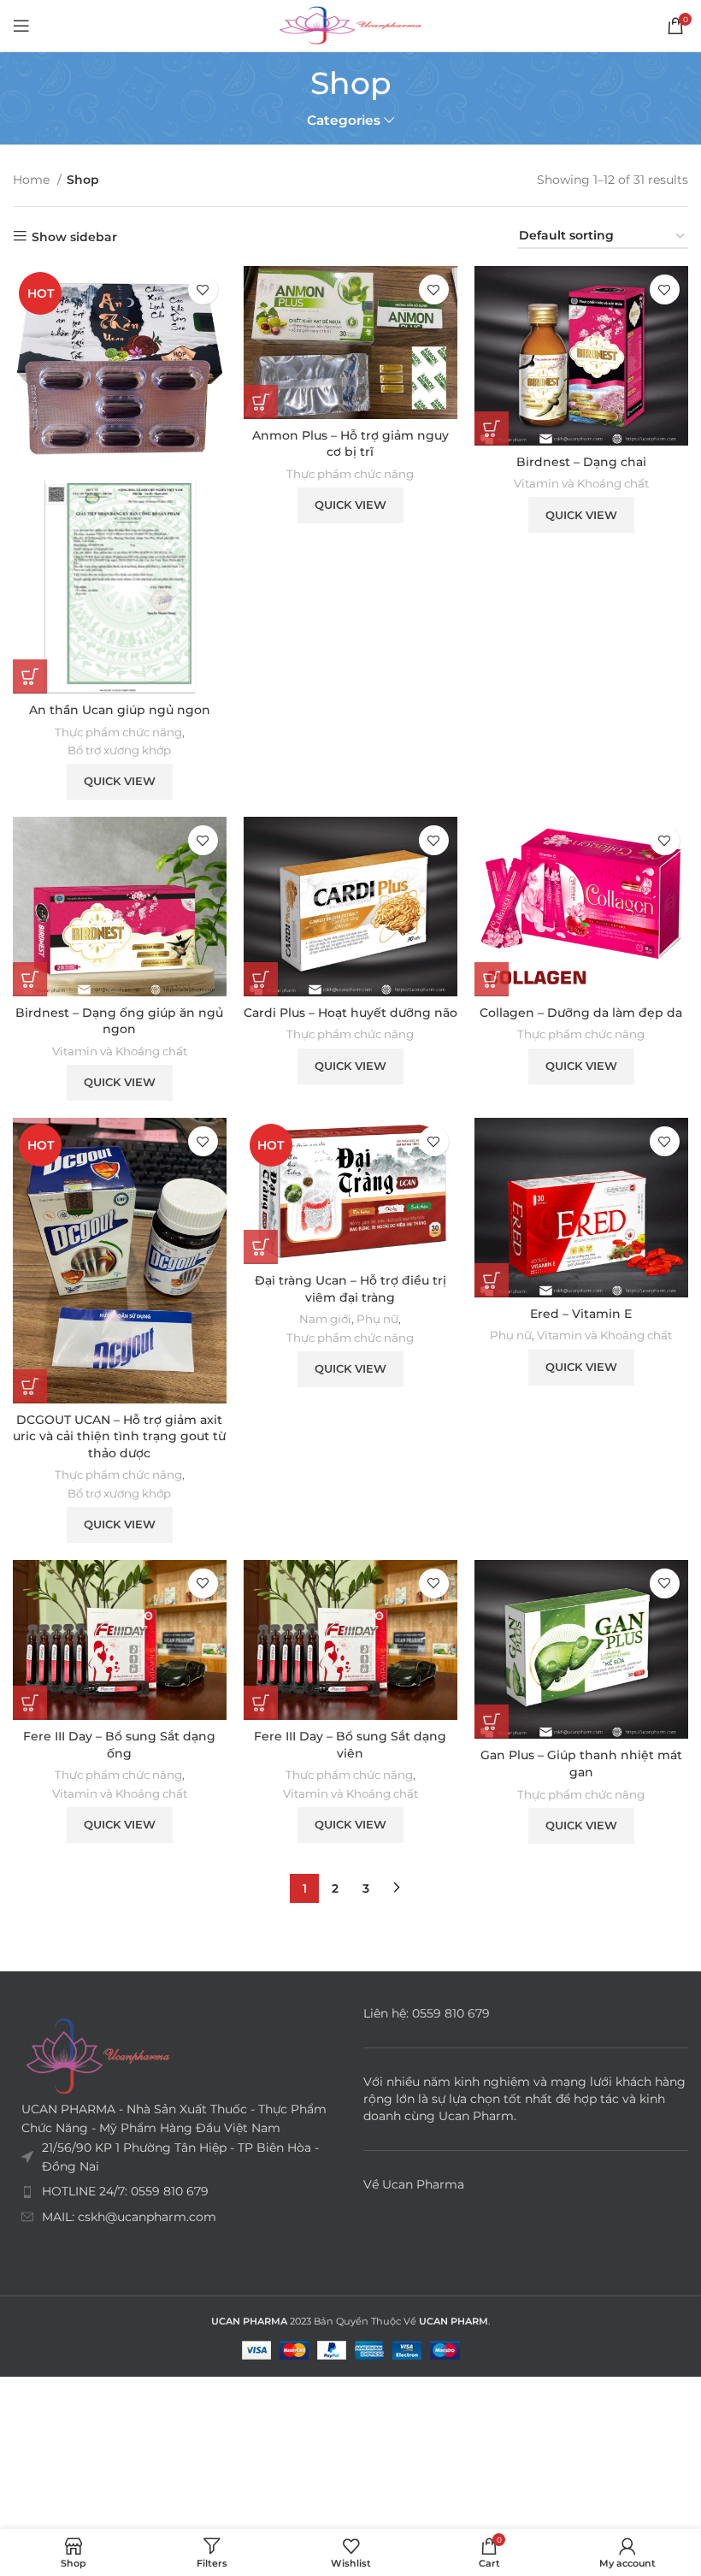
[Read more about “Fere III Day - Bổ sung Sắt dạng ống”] (30, 1703)
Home (33, 180)
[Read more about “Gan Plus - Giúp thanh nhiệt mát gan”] (492, 1722)
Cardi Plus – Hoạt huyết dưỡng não (350, 1013)
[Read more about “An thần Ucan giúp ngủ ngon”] (30, 676)
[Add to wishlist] (203, 290)
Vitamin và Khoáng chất (581, 483)
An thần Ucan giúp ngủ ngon (120, 710)
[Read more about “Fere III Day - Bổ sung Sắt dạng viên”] (261, 1703)
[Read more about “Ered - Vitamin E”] (492, 1280)
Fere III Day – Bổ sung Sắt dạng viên (350, 1745)
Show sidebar (74, 236)
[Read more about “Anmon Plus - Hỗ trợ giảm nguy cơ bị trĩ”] (261, 402)
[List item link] (175, 2191)
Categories (344, 120)
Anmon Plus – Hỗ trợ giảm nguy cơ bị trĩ (350, 444)
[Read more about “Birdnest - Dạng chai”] (492, 428)
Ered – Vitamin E (581, 1314)
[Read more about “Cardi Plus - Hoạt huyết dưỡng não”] (261, 979)
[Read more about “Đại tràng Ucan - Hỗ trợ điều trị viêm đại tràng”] (261, 1247)
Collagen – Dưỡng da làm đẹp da (581, 1013)
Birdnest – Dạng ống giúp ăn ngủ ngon (119, 1021)
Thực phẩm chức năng (118, 732)
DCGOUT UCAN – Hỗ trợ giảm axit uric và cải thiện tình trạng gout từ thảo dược (119, 1436)
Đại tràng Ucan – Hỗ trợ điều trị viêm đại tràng (350, 1289)
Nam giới (325, 1319)
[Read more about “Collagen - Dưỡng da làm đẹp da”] (492, 979)
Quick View (120, 781)
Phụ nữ (377, 1319)
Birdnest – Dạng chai (581, 462)
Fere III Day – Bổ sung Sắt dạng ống (119, 1745)
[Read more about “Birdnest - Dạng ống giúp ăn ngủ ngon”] (30, 979)
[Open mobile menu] (21, 26)
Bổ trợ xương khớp (119, 750)
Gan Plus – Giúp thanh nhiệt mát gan (581, 1764)
